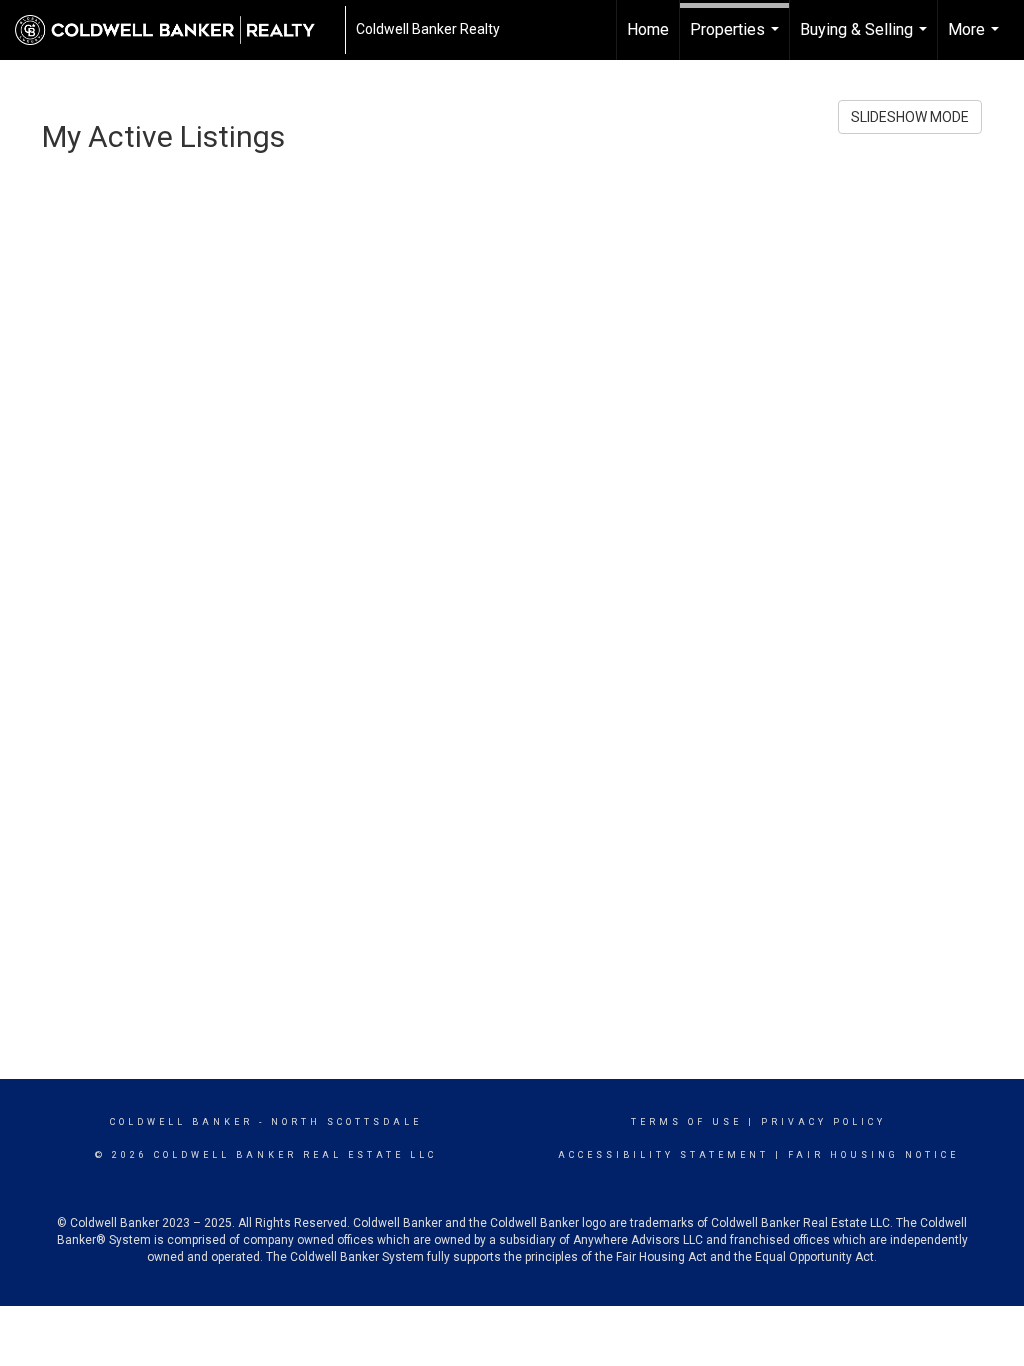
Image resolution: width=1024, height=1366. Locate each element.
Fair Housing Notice (873, 1155)
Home (648, 29)
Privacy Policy (823, 1122)
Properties (737, 40)
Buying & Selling (866, 40)
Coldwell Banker (181, 1122)
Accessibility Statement (663, 1155)
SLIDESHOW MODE (910, 117)
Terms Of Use (686, 1122)
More (976, 40)
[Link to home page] (175, 30)
